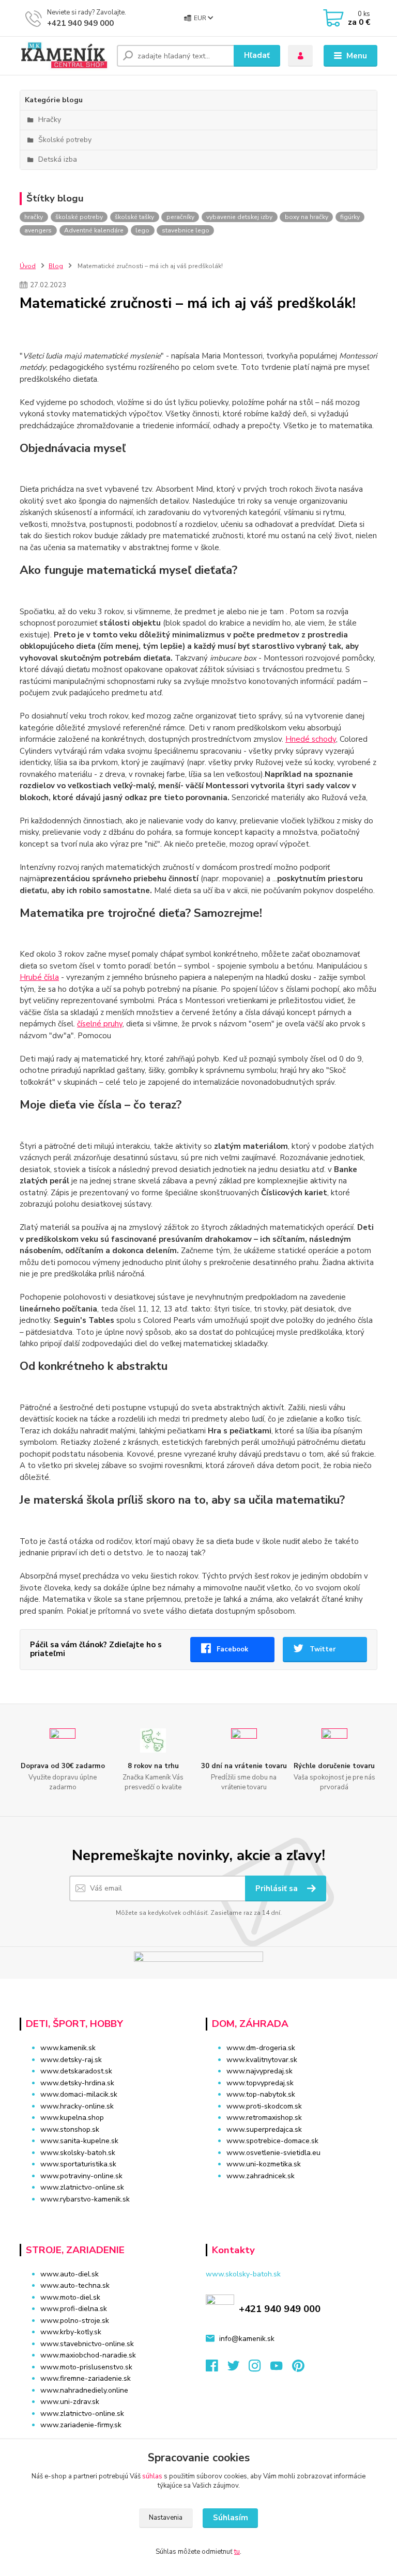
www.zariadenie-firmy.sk (81, 2425)
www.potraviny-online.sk (81, 2176)
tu (237, 2552)
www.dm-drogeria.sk (261, 2048)
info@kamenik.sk (247, 2339)
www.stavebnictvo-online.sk (87, 2344)
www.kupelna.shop (72, 2118)
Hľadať (257, 55)
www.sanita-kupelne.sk (79, 2141)
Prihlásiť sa (278, 1888)
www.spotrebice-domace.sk (272, 2141)
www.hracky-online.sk (77, 2106)
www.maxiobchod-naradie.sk (88, 2355)
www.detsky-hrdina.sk (77, 2083)
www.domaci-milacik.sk (79, 2094)
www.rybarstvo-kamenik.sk (85, 2199)
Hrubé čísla (39, 977)
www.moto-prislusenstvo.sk (86, 2367)
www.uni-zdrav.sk (70, 2402)
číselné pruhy (100, 1024)
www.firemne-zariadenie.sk (86, 2378)
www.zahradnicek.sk (261, 2176)
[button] (292, 2196)
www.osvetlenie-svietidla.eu (273, 2153)
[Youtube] (281, 2369)
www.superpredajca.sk (264, 2129)
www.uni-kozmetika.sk (264, 2164)
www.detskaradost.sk (76, 2071)
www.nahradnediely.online (84, 2390)
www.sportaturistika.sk (78, 2164)
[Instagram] (259, 2369)
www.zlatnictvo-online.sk (82, 2187)
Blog (56, 266)
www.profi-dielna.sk (74, 2309)
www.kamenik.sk (68, 2048)
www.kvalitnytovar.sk (262, 2060)
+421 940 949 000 (80, 23)
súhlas (152, 2476)
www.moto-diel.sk (70, 2297)
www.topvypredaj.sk (260, 2083)
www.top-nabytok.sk (261, 2094)
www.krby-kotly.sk (71, 2332)
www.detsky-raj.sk (71, 2060)
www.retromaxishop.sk (264, 2118)
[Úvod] (64, 56)
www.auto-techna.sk (75, 2285)
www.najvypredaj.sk (259, 2071)
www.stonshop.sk (70, 2129)
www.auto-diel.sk (70, 2274)
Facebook (232, 1649)
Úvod (28, 266)
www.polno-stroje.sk (75, 2321)
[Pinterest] (298, 2369)
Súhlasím (231, 2518)
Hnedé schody (311, 739)
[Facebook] (217, 2369)
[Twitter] (238, 2369)
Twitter (323, 1649)
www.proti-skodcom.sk (264, 2106)
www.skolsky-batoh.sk (78, 2153)
